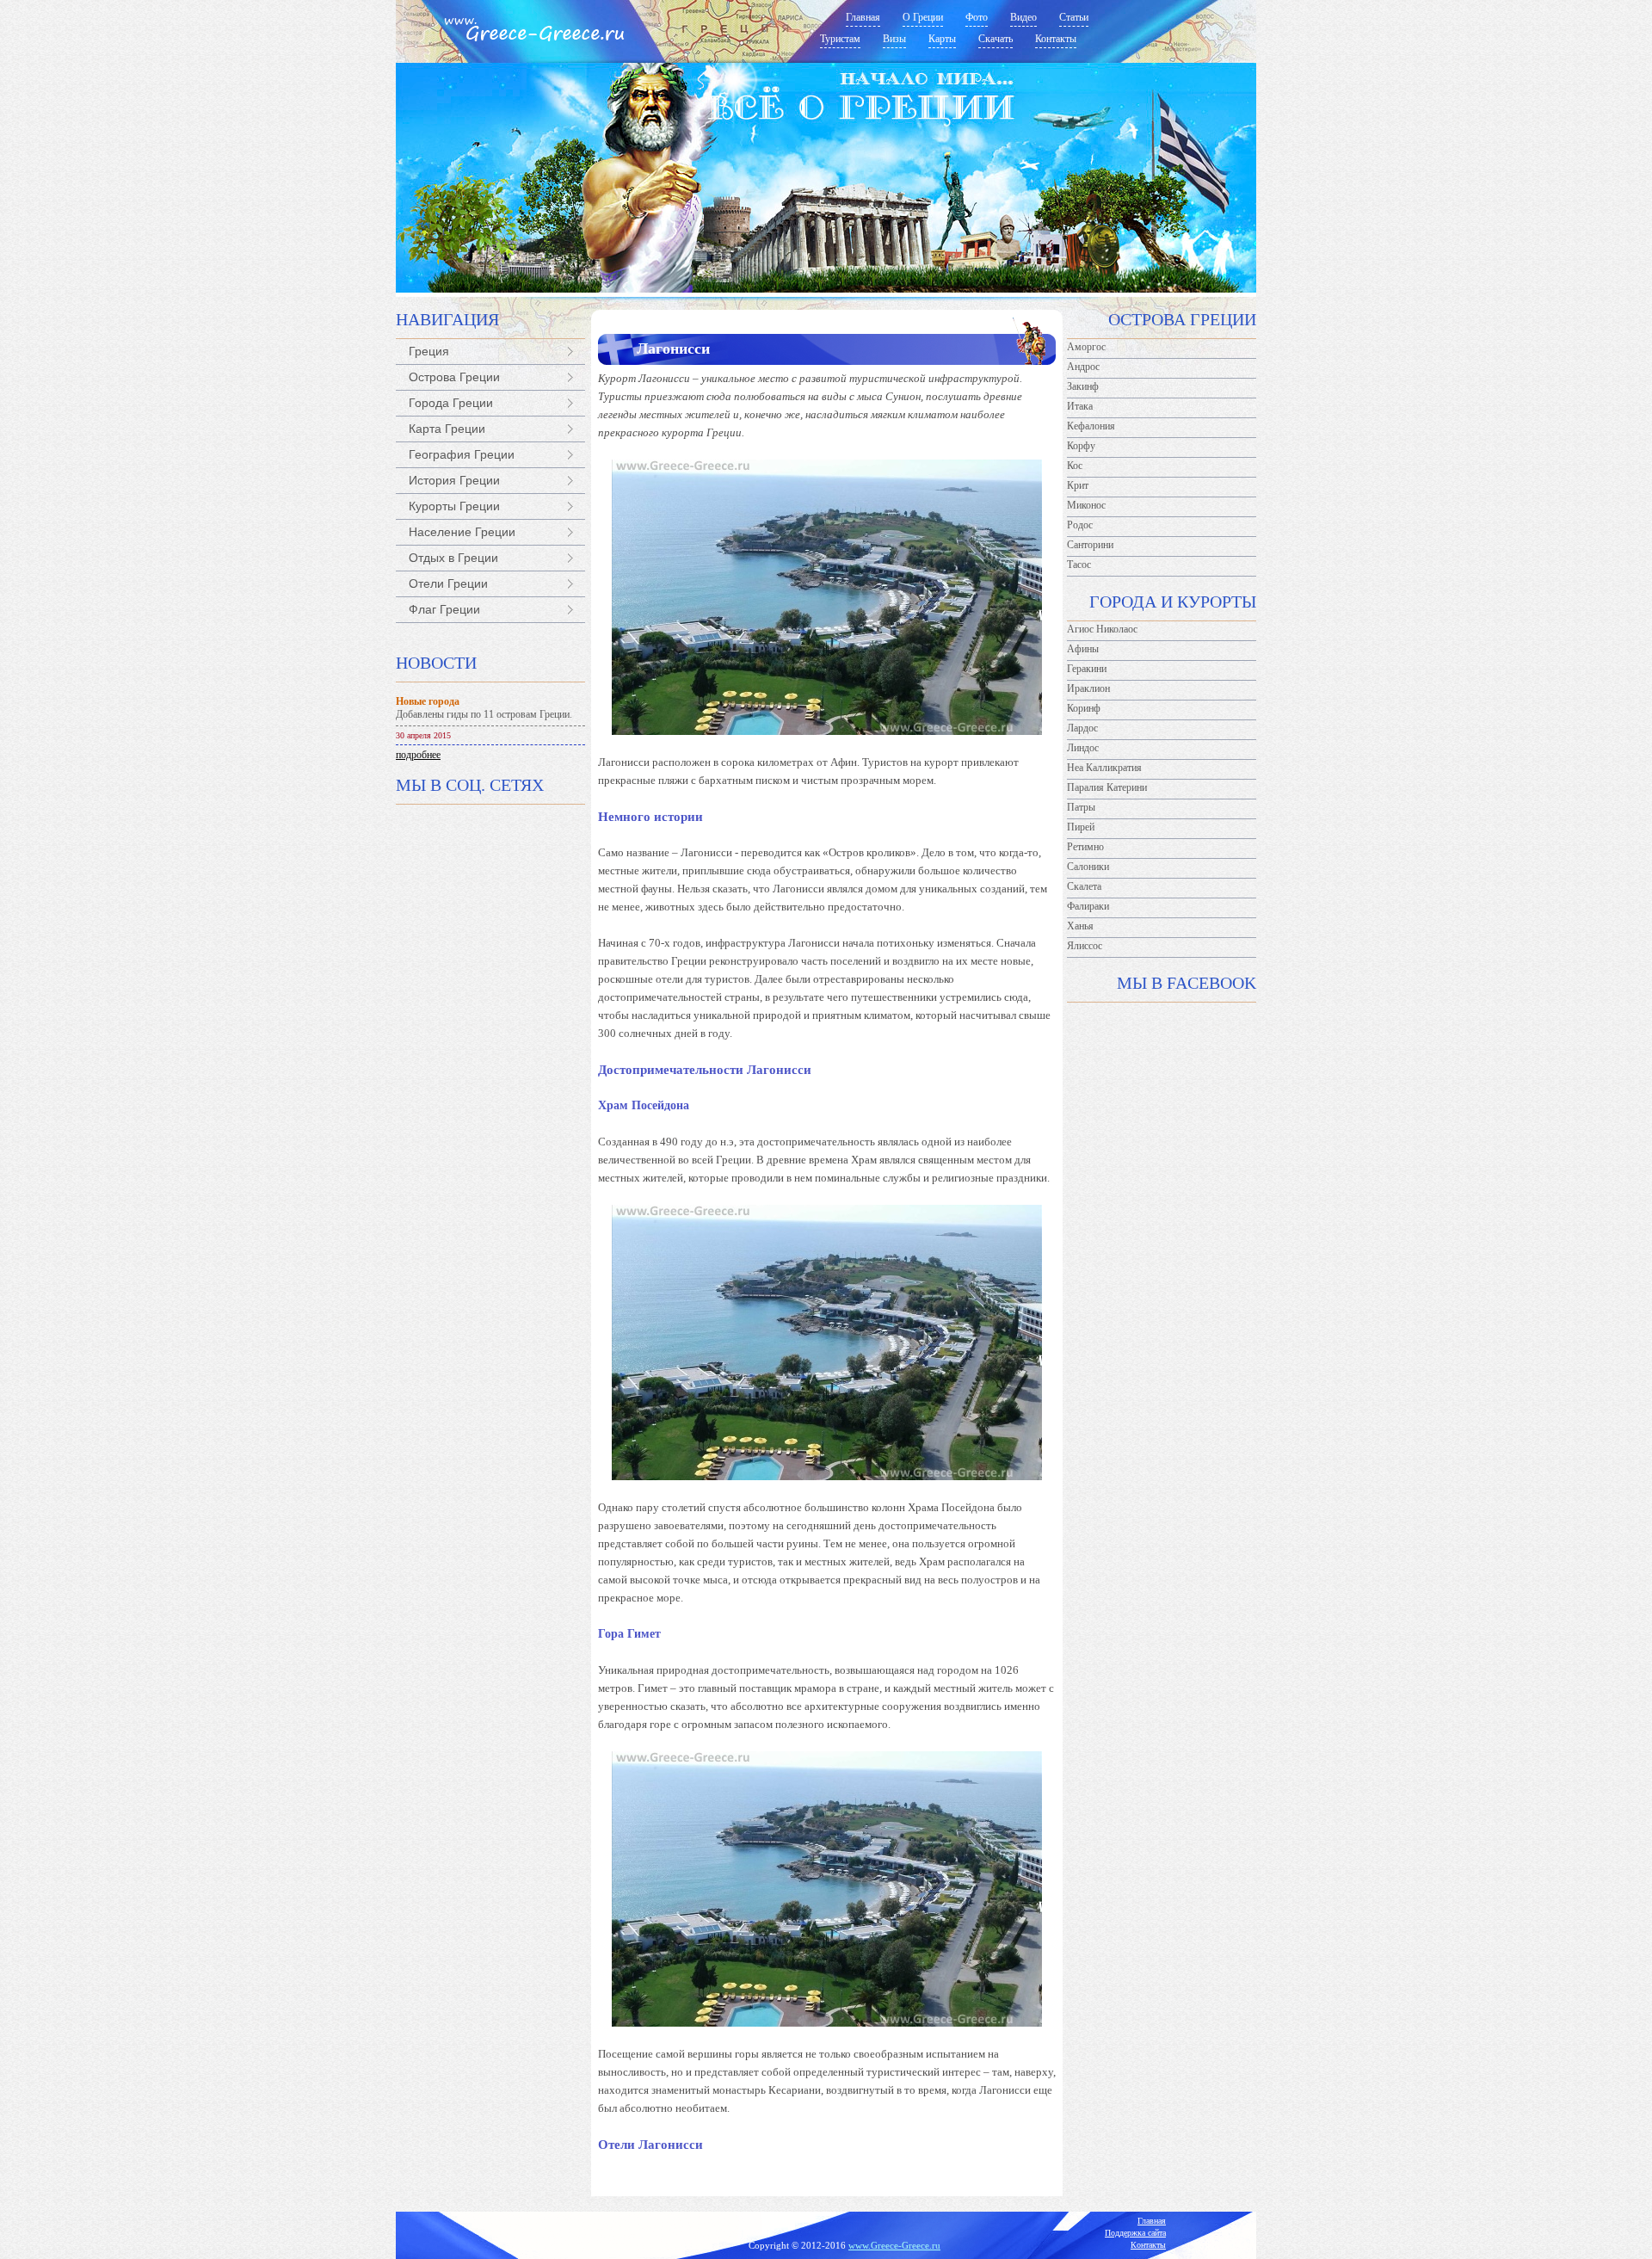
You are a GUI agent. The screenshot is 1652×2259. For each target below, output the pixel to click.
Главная (1152, 2221)
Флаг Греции (444, 609)
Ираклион (1088, 688)
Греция (429, 351)
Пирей (1081, 827)
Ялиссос (1085, 946)
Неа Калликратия (1104, 768)
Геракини (1087, 669)
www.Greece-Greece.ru (894, 2245)
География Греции (462, 454)
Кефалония (1091, 426)
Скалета (1084, 886)
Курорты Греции (454, 506)
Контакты (1148, 2245)
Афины (1083, 649)
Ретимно (1085, 847)
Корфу (1081, 446)
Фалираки (1088, 906)
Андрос (1083, 367)
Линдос (1083, 748)
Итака (1080, 406)
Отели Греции (448, 583)
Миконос (1086, 505)
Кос (1075, 466)
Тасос (1079, 565)
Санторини (1090, 545)
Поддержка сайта (1135, 2233)
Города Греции (451, 403)
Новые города (428, 701)
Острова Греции (454, 377)
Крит (1078, 485)
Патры (1081, 807)
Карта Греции (447, 429)
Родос (1080, 525)
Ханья (1080, 926)
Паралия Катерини (1107, 787)
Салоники (1088, 867)
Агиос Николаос (1102, 629)
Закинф (1083, 386)
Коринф (1084, 708)
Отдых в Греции (453, 558)
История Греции (454, 480)
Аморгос (1086, 347)
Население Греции (462, 532)
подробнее (418, 755)
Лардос (1082, 728)
